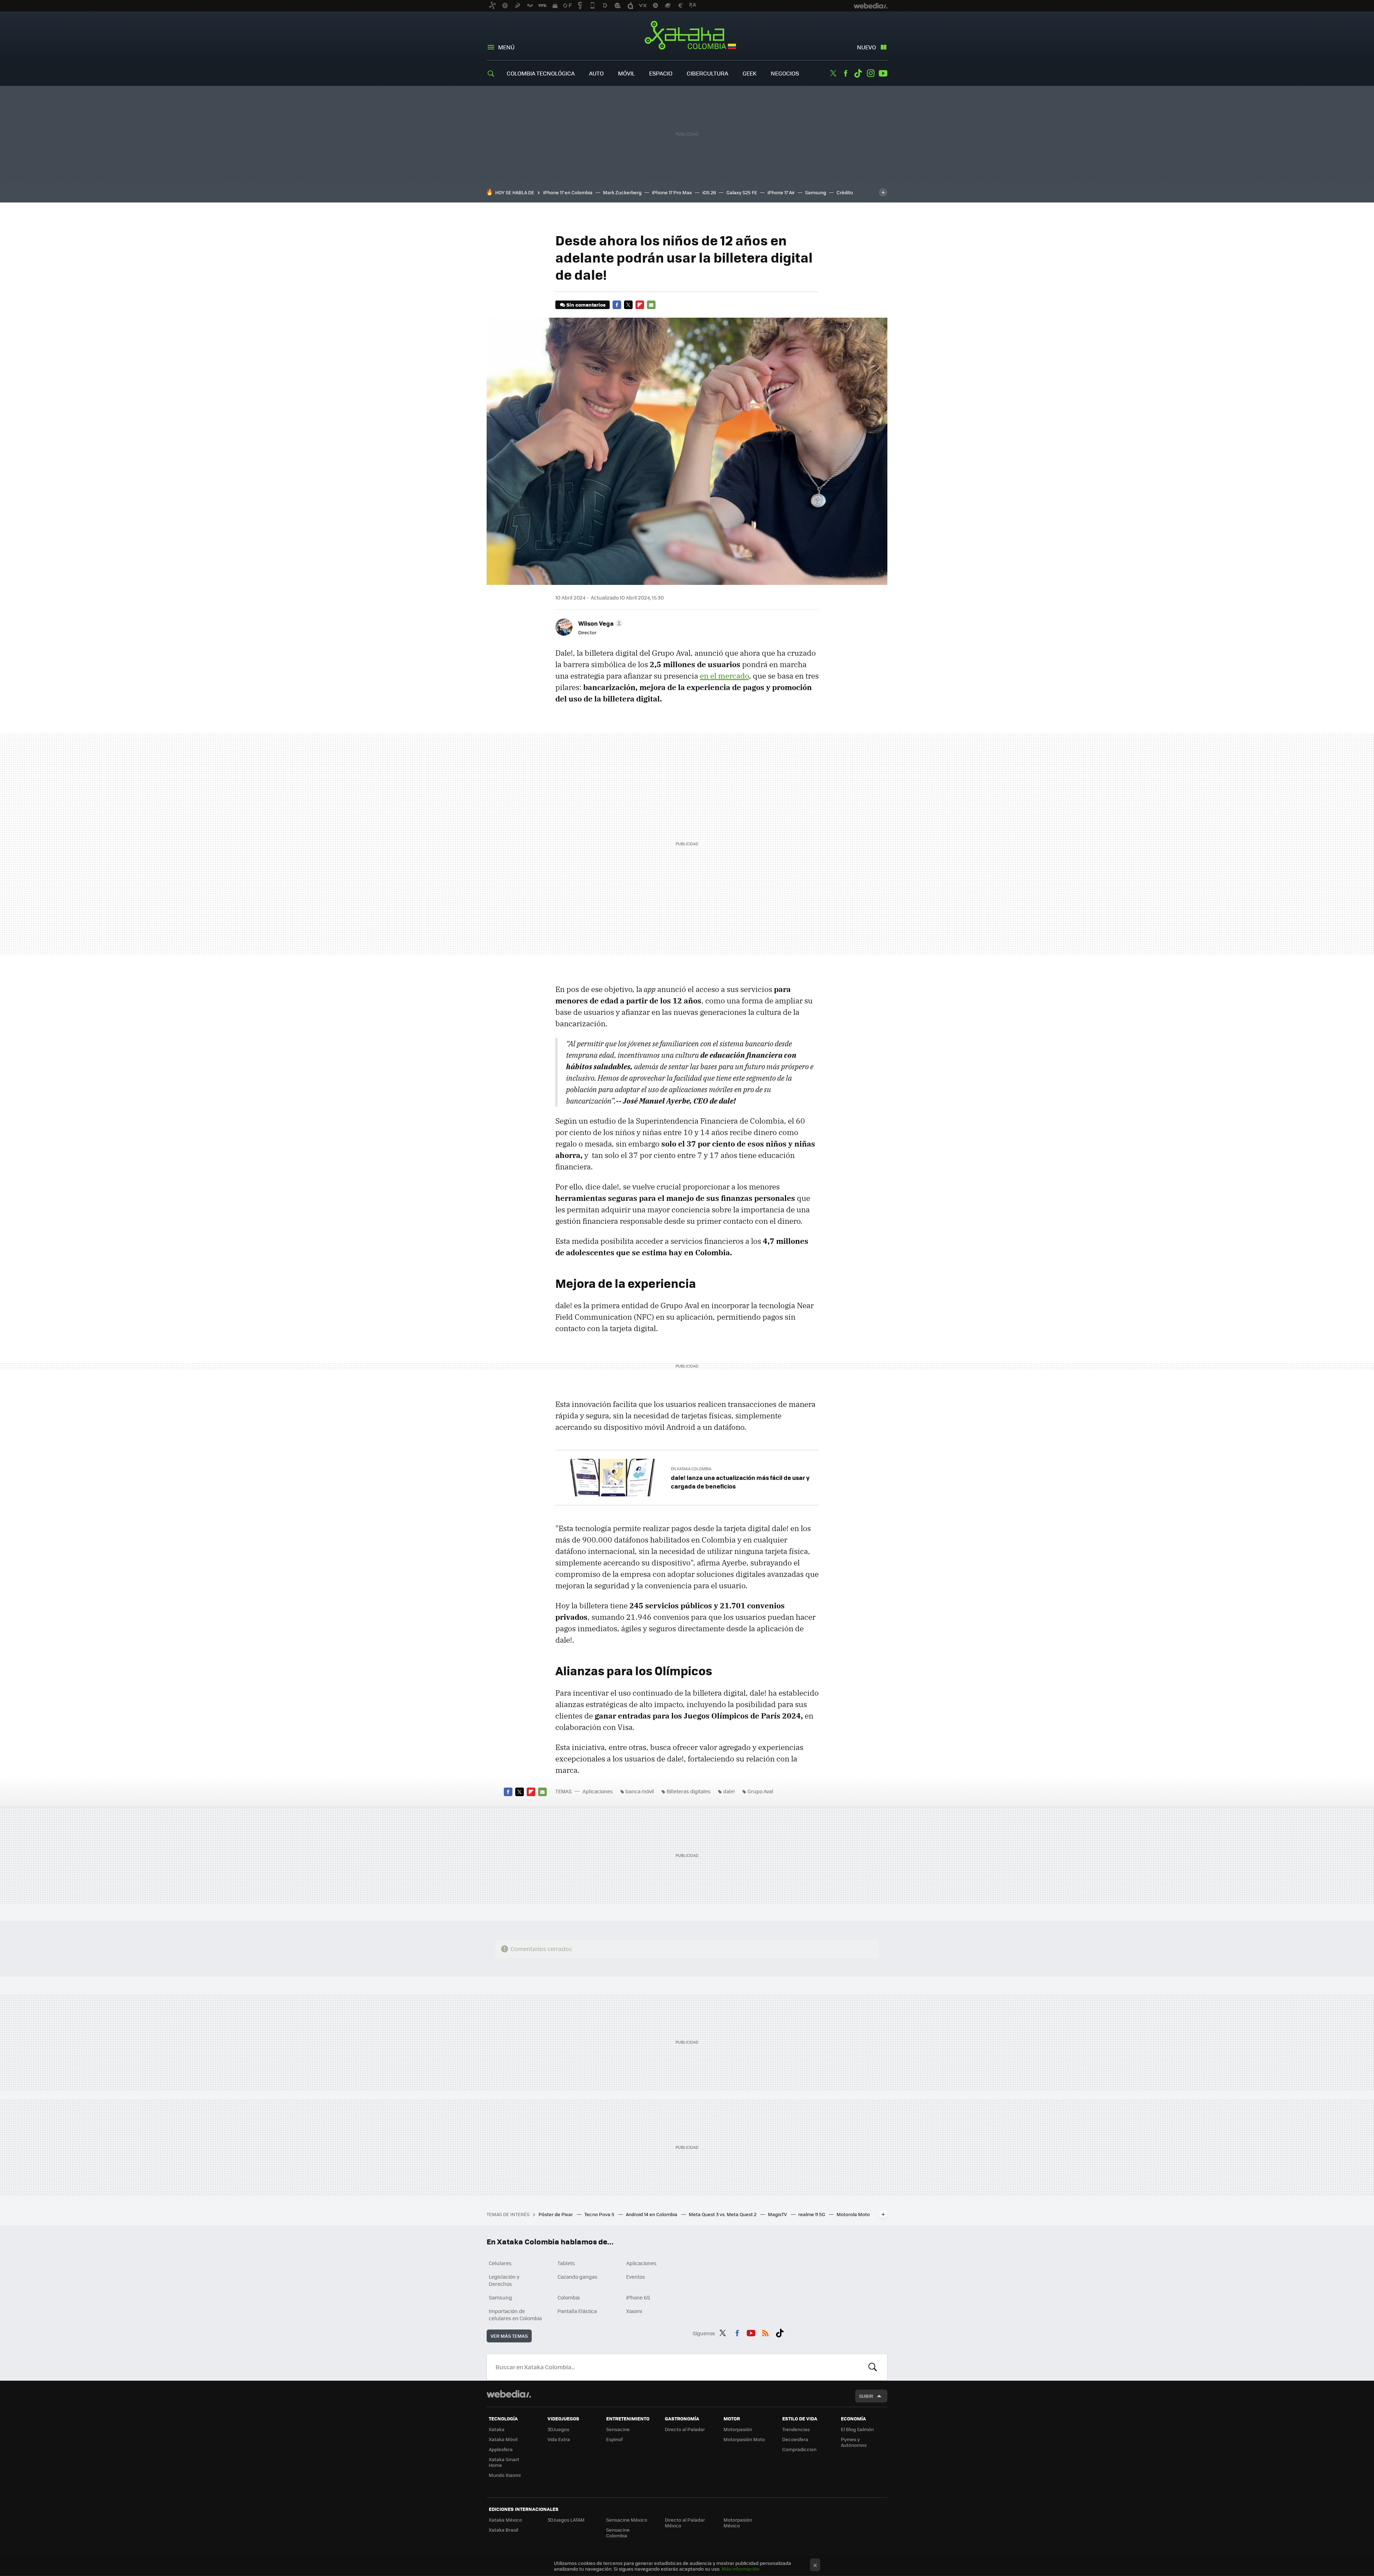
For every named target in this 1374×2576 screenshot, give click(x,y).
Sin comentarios (586, 305)
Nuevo (866, 47)
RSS (765, 2332)
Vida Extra (559, 2439)
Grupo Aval (760, 1791)
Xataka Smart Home (504, 2462)
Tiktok (858, 73)
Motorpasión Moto (744, 2439)
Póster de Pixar (556, 2214)
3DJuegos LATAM (566, 2520)
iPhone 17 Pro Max (672, 192)
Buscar (873, 2367)
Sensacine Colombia (618, 2533)
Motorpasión (738, 2429)
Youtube (883, 73)
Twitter (833, 73)
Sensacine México (627, 2520)
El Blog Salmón (857, 2429)
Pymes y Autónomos (854, 2442)
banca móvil (640, 1791)
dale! (729, 1791)
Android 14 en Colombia (652, 2214)
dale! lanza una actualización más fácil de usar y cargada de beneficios (740, 1482)
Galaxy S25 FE (742, 192)
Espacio (661, 73)
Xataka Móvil (503, 2439)
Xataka (497, 2429)
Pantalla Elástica (577, 2311)
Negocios (785, 73)
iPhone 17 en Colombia (568, 192)
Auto (596, 73)
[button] (600, 623)
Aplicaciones (598, 1791)
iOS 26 (709, 192)
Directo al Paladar (685, 2429)
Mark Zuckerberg (622, 192)
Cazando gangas (578, 2277)
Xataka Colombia (687, 36)
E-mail (651, 305)
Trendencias (796, 2429)
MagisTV (778, 2214)
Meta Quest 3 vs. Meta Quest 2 (723, 2214)
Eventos (636, 2277)
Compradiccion (799, 2449)
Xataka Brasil (503, 2530)
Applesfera (501, 2449)
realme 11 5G (812, 2214)
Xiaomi (634, 2311)
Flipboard (640, 305)
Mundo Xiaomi (505, 2475)
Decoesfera (795, 2439)
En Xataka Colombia (691, 1469)
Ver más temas (509, 2336)
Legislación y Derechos (504, 2280)
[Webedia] (509, 2394)
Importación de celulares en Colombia (515, 2315)
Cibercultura (707, 73)
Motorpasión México (738, 2523)
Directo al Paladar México (685, 2523)
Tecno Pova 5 (600, 2214)
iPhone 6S (638, 2297)
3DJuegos (558, 2429)
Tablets (566, 2263)
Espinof (614, 2439)
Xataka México (505, 2520)
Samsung (816, 192)
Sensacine (618, 2429)
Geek (749, 73)
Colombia (569, 2297)
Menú (506, 47)
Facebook (846, 73)
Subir (866, 2396)
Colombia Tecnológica (541, 73)
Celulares (500, 2263)
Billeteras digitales (689, 1791)
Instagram (871, 73)
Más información (740, 2569)
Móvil (626, 73)
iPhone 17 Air (781, 192)
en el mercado (724, 676)
